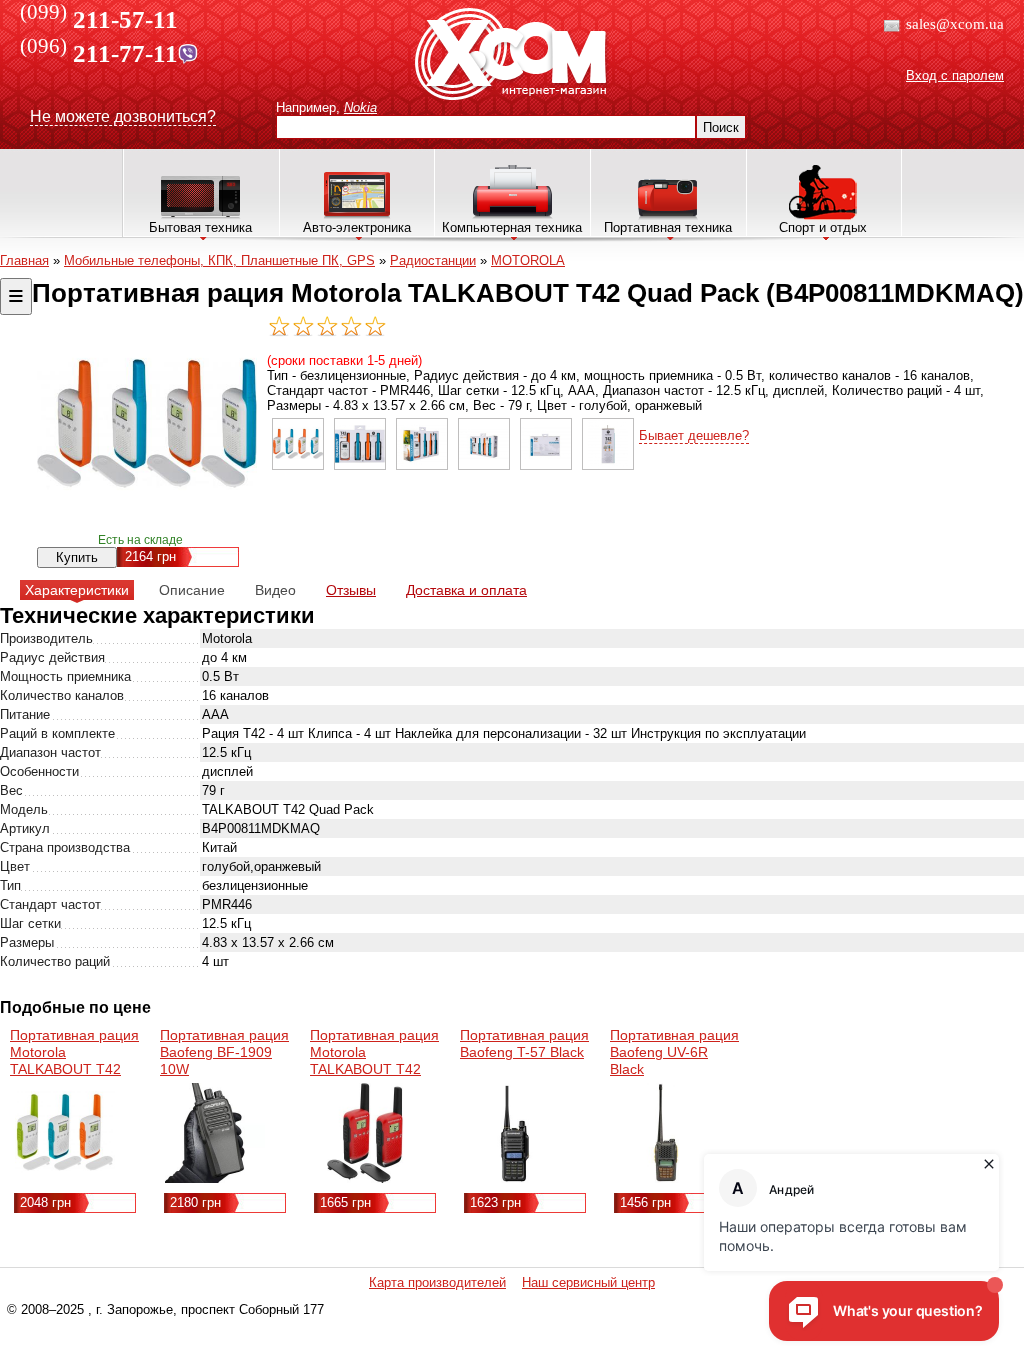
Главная (24, 260)
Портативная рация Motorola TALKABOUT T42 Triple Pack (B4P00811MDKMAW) (79, 1069)
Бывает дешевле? (694, 435)
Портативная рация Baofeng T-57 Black (524, 1043)
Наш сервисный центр (588, 1282)
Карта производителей (437, 1282)
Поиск (721, 127)
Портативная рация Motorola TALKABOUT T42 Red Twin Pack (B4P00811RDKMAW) (378, 1069)
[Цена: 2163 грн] (298, 465)
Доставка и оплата (466, 590)
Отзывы (351, 590)
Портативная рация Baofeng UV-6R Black (674, 1052)
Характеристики (77, 590)
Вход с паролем (955, 75)
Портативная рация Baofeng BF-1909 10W (224, 1052)
